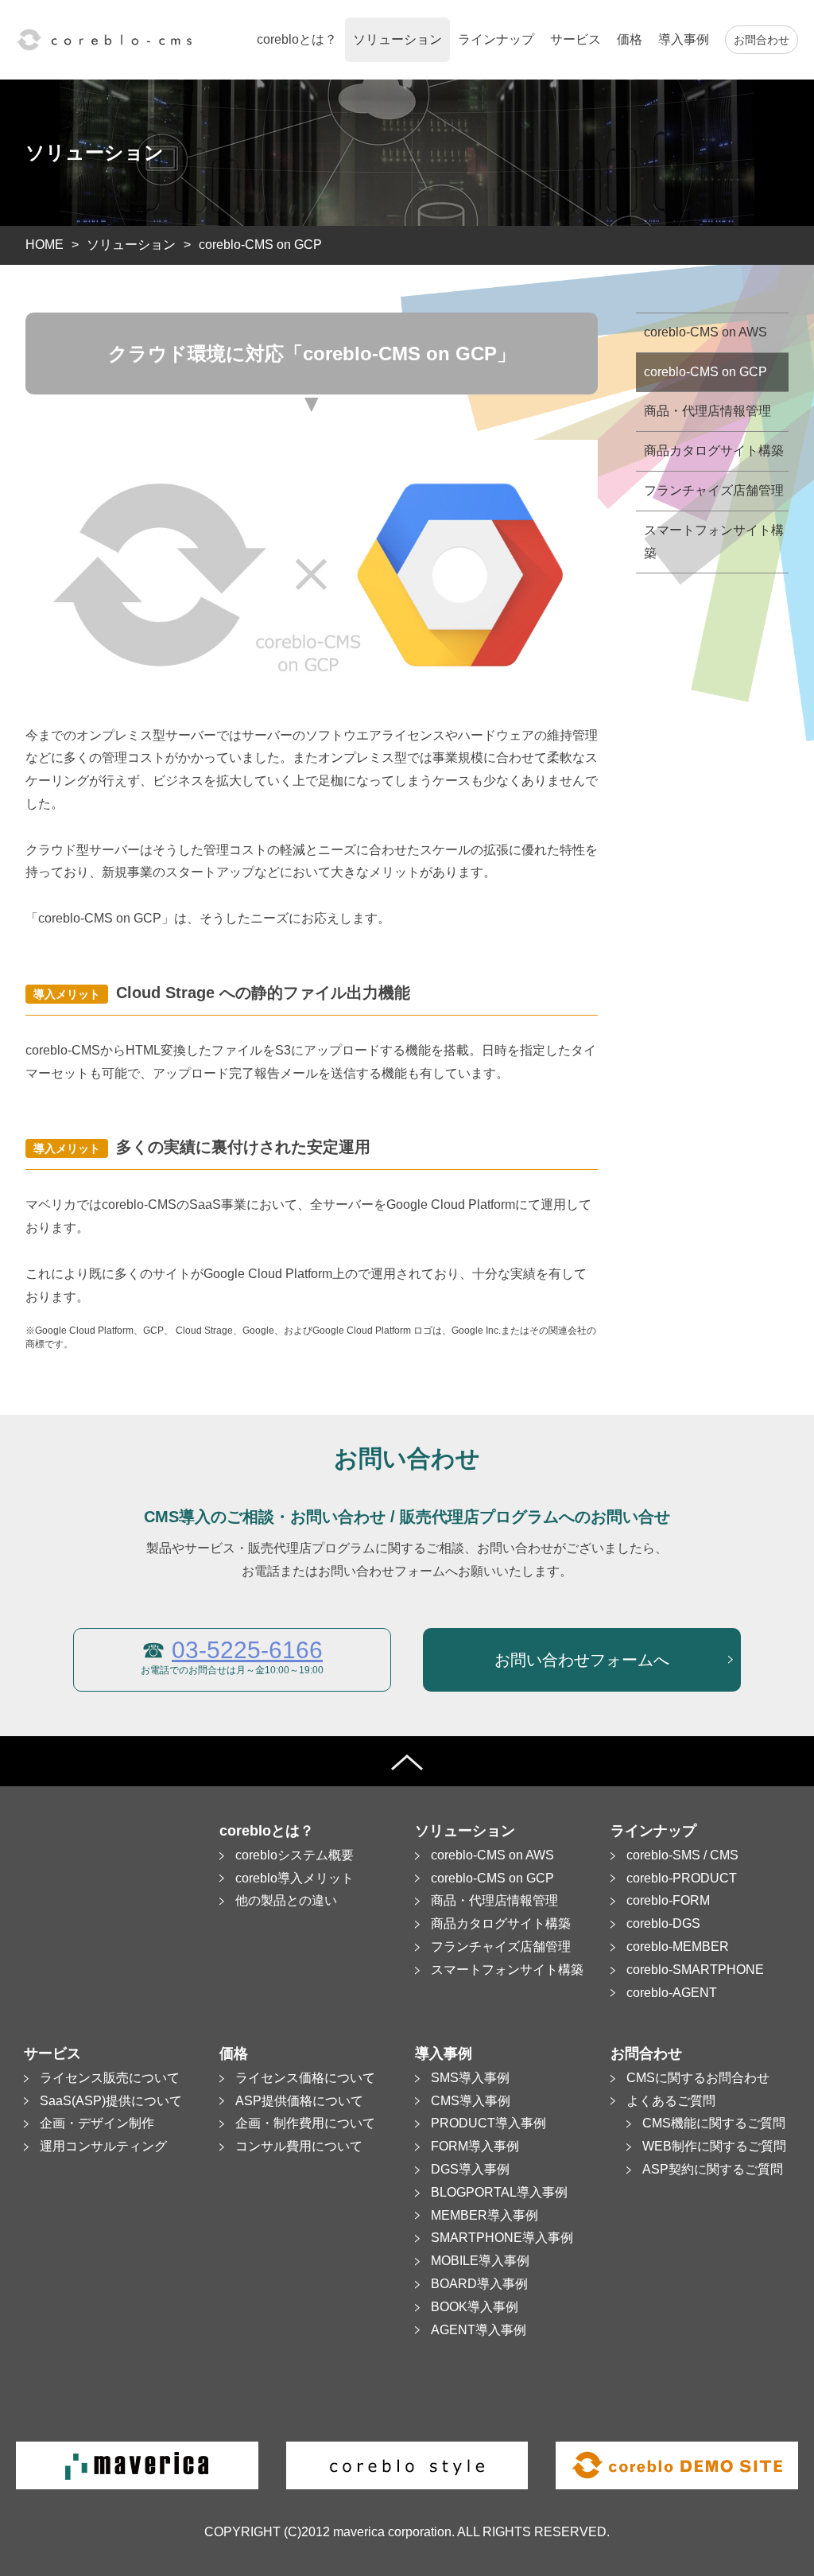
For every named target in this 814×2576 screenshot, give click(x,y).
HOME (45, 245)
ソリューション (131, 245)
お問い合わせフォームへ (582, 1660)
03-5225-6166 (247, 1650)
